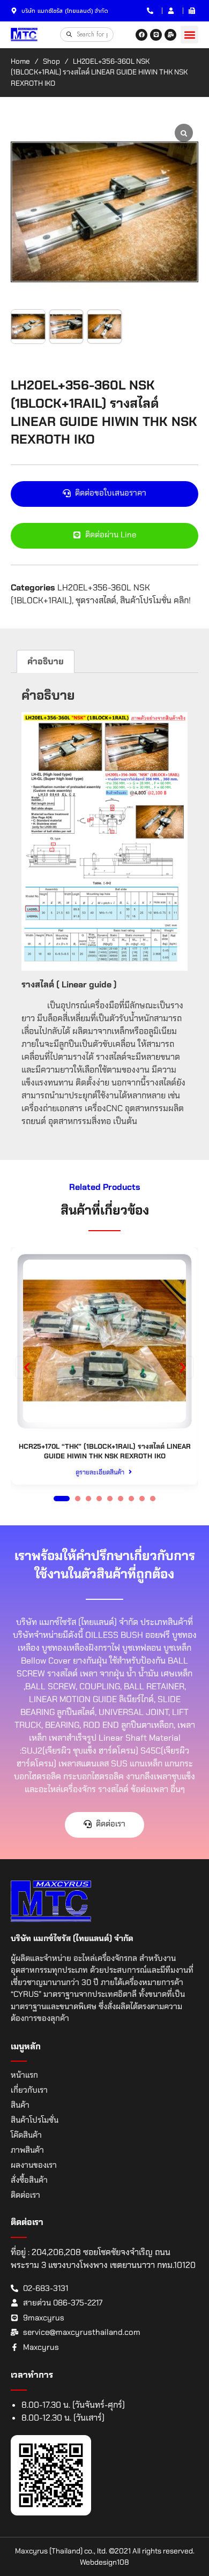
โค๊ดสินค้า (26, 2135)
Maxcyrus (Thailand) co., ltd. (61, 2551)
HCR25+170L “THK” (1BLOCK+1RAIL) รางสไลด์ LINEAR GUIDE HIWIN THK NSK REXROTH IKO (105, 1451)
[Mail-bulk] (170, 35)
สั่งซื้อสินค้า (29, 2180)
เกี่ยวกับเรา (29, 2090)
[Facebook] (141, 35)
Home (20, 61)
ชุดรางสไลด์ (96, 600)
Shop (51, 61)
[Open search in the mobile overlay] (87, 34)
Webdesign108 (104, 2562)
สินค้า (20, 2105)
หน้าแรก (24, 2075)
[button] (189, 35)
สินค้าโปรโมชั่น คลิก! (155, 600)
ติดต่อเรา (25, 2195)
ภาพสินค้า (27, 2150)
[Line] (156, 35)
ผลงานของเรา (34, 2165)
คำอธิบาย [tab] (46, 661)
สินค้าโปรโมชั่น (35, 2120)
